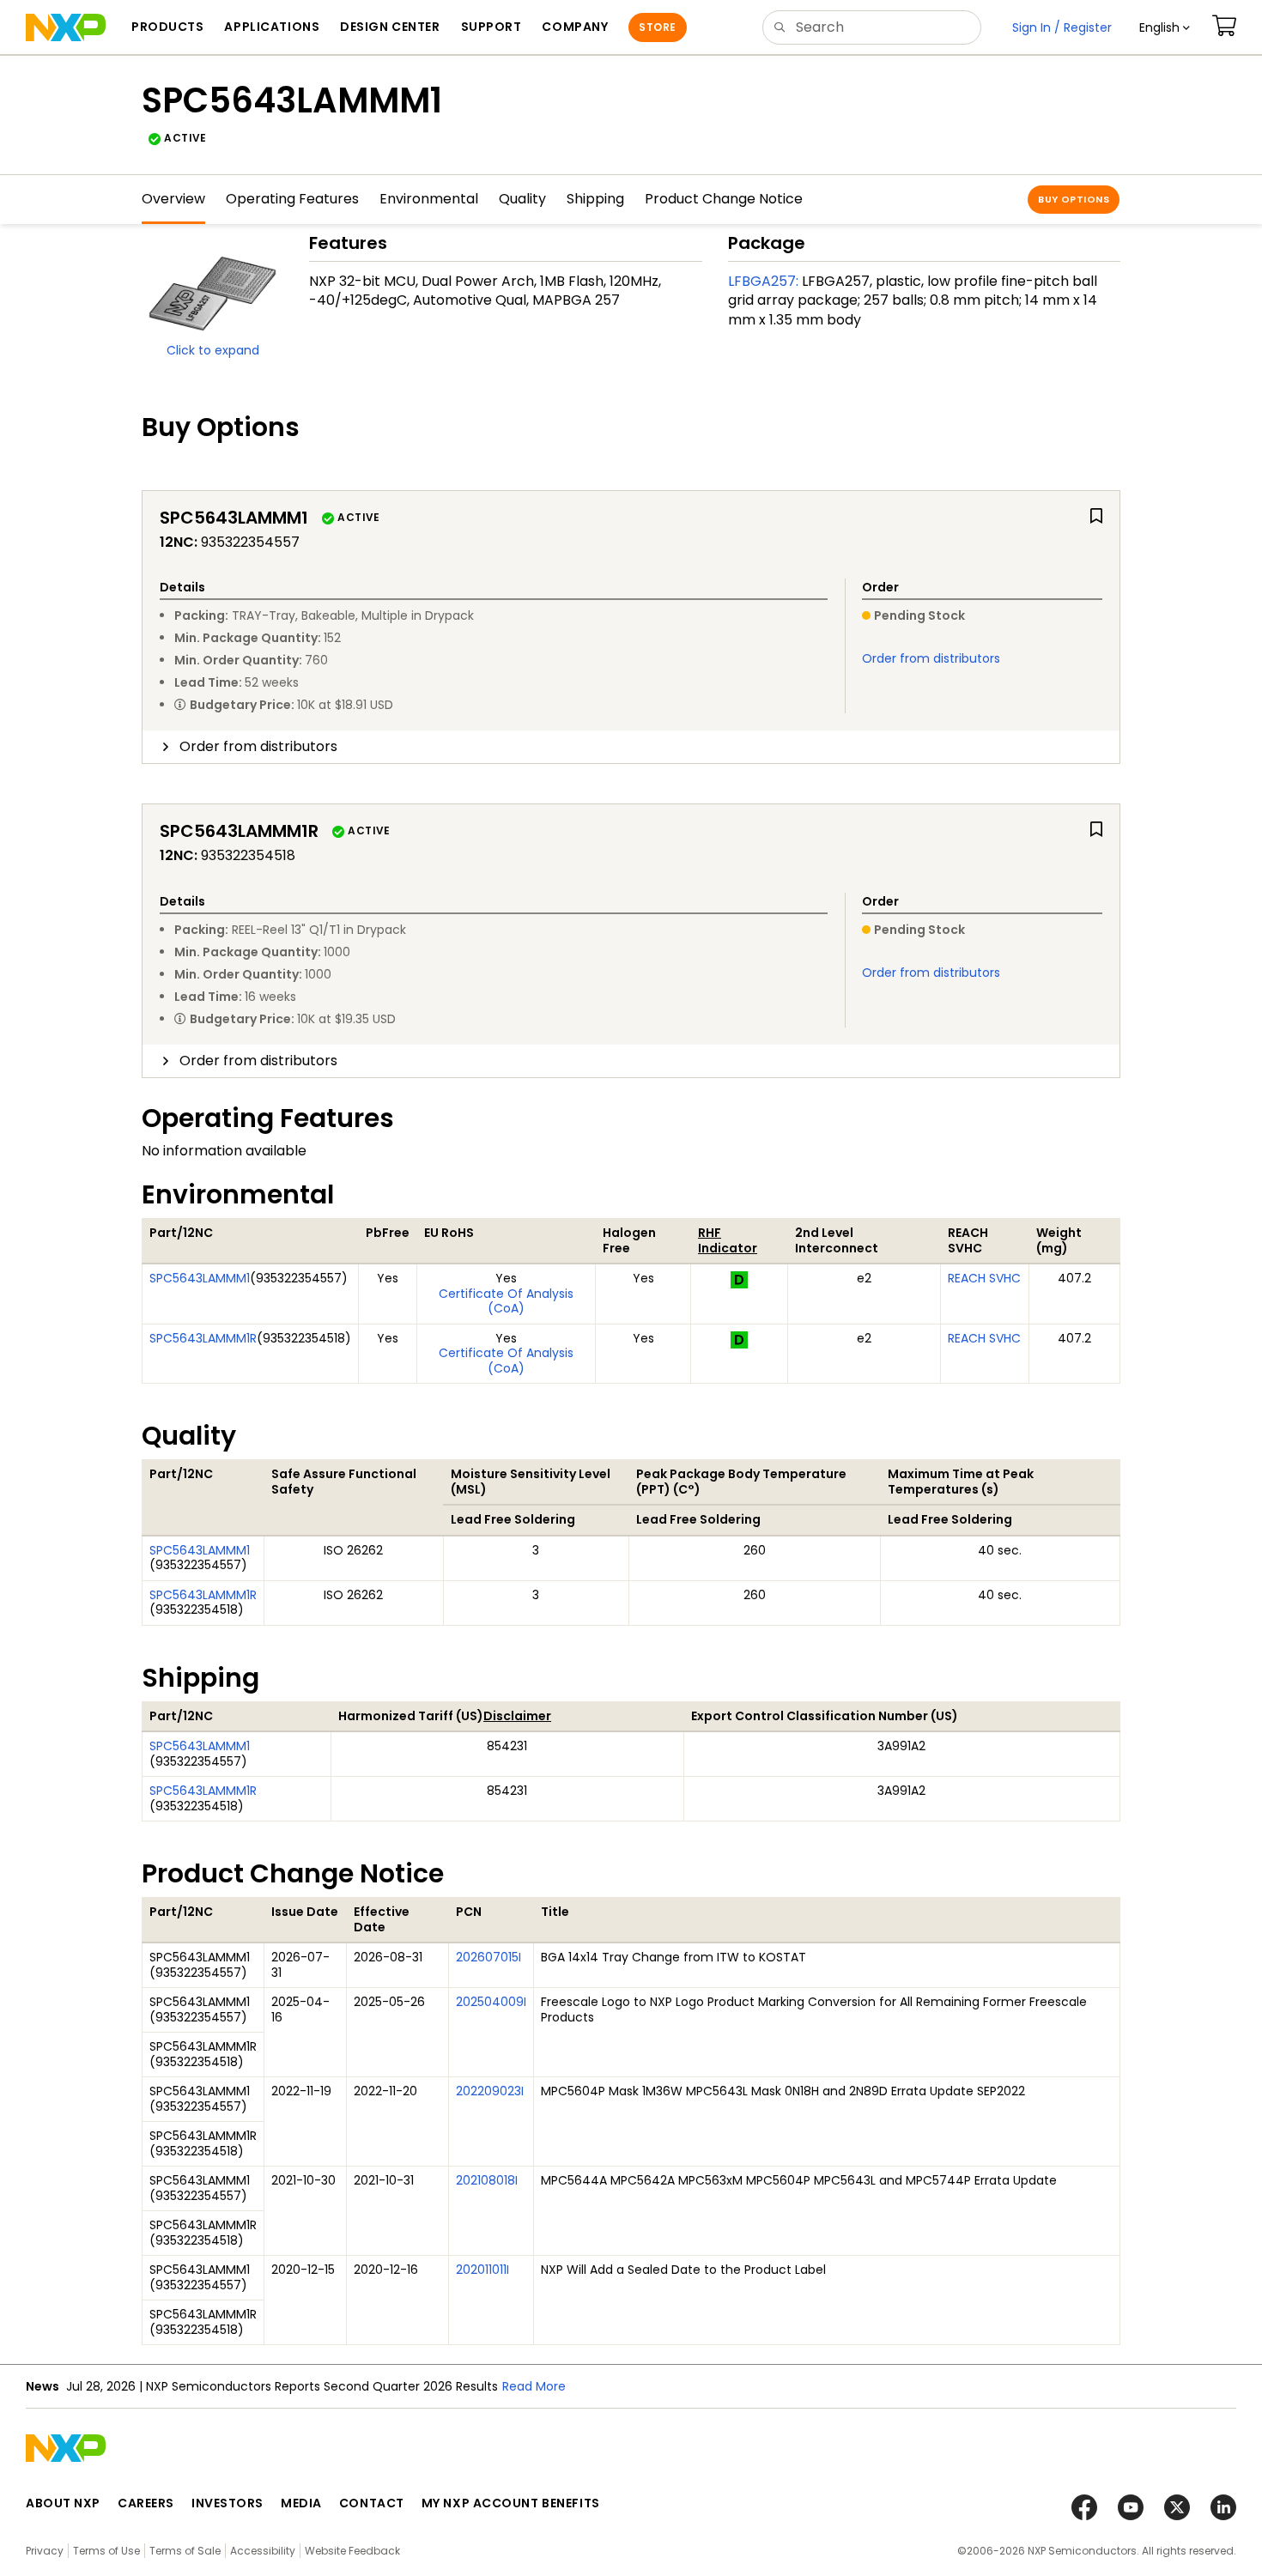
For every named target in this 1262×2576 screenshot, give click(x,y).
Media (301, 2503)
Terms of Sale (185, 2551)
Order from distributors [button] (258, 746)
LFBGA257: (763, 281)
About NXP (63, 2503)
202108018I (487, 2180)
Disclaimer (517, 1716)
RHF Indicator (728, 1240)
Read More (534, 2386)
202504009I (491, 2002)
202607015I (488, 1957)
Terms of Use (106, 2551)
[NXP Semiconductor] (66, 27)
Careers (146, 2503)
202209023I (490, 2091)
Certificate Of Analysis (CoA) (506, 1301)
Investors (228, 2503)
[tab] (631, 747)
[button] (1165, 27)
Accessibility (263, 2551)
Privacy (45, 2551)
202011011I (482, 2270)
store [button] (657, 27)
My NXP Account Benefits (511, 2503)
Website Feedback (352, 2551)
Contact (372, 2503)
